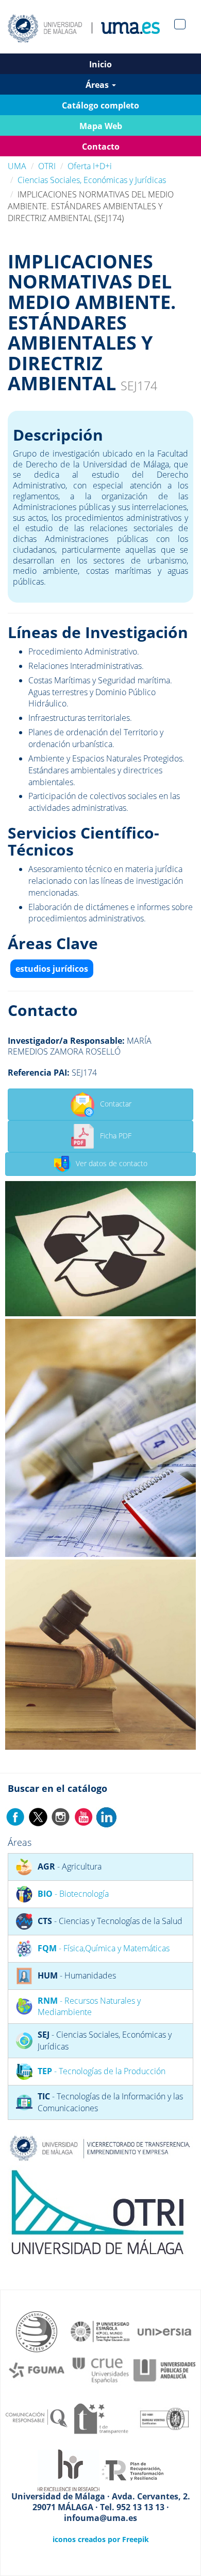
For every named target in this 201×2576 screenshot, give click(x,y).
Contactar (116, 1103)
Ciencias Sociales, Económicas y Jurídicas (92, 180)
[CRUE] (100, 2369)
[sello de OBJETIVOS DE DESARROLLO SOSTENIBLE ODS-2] (100, 2331)
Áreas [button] (98, 85)
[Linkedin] (106, 1816)
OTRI (47, 166)
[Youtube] (83, 1816)
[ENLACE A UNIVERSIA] (164, 2331)
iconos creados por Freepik (101, 2539)
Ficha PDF (116, 1135)
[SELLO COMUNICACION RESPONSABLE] (37, 2418)
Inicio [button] (100, 64)
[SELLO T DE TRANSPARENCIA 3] (100, 2418)
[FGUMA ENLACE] (37, 2369)
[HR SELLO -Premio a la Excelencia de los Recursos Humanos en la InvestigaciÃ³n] (69, 2470)
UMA (17, 166)
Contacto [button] (101, 147)
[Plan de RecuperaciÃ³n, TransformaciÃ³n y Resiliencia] (132, 2470)
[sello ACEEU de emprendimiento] (37, 2331)
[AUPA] (164, 2369)
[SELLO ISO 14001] (164, 2418)
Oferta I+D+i (90, 166)
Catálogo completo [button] (100, 105)
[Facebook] (15, 1816)
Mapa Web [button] (101, 126)
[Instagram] (61, 1816)
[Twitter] (38, 1816)
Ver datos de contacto (112, 1163)
